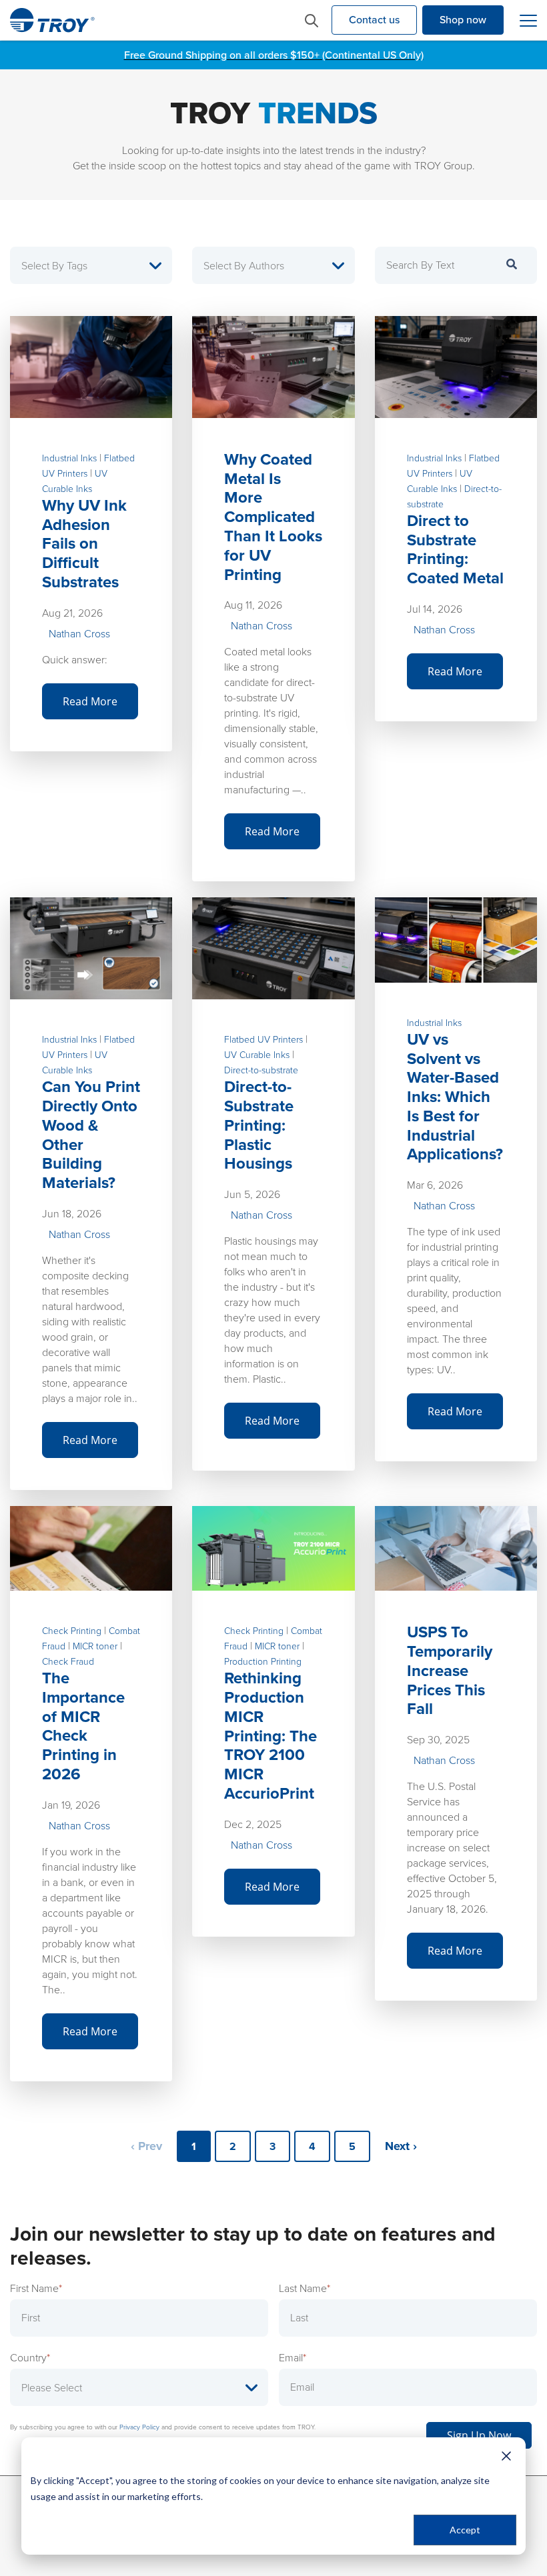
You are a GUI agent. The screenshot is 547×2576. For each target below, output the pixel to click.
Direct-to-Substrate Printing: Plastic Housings (259, 1125)
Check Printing (72, 1631)
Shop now (463, 20)
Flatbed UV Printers (263, 1040)
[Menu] (528, 21)
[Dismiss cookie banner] (506, 2455)
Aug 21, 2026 (72, 613)
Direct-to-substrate (261, 1070)
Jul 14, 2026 (435, 609)
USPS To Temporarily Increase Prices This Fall (450, 1670)
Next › (401, 2146)
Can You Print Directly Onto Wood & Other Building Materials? (91, 1135)
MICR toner (95, 1646)
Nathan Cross (79, 634)
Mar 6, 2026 (435, 1185)
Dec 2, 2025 (253, 1824)
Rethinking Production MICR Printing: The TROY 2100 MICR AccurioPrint (270, 1736)
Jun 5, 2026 (252, 1194)
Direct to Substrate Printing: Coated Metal (455, 549)
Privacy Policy (139, 2427)
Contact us (374, 20)
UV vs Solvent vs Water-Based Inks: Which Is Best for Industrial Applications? (455, 1097)
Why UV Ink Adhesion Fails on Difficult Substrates (84, 544)
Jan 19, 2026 (71, 1805)
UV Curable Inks (257, 1055)
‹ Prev (146, 2146)
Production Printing (263, 1662)
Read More (90, 701)
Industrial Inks (69, 458)
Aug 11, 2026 (253, 605)
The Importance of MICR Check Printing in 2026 (83, 1726)
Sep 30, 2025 (438, 1740)
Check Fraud (68, 1662)
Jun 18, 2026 (72, 1214)
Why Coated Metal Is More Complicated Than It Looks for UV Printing (273, 517)
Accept (465, 2530)
